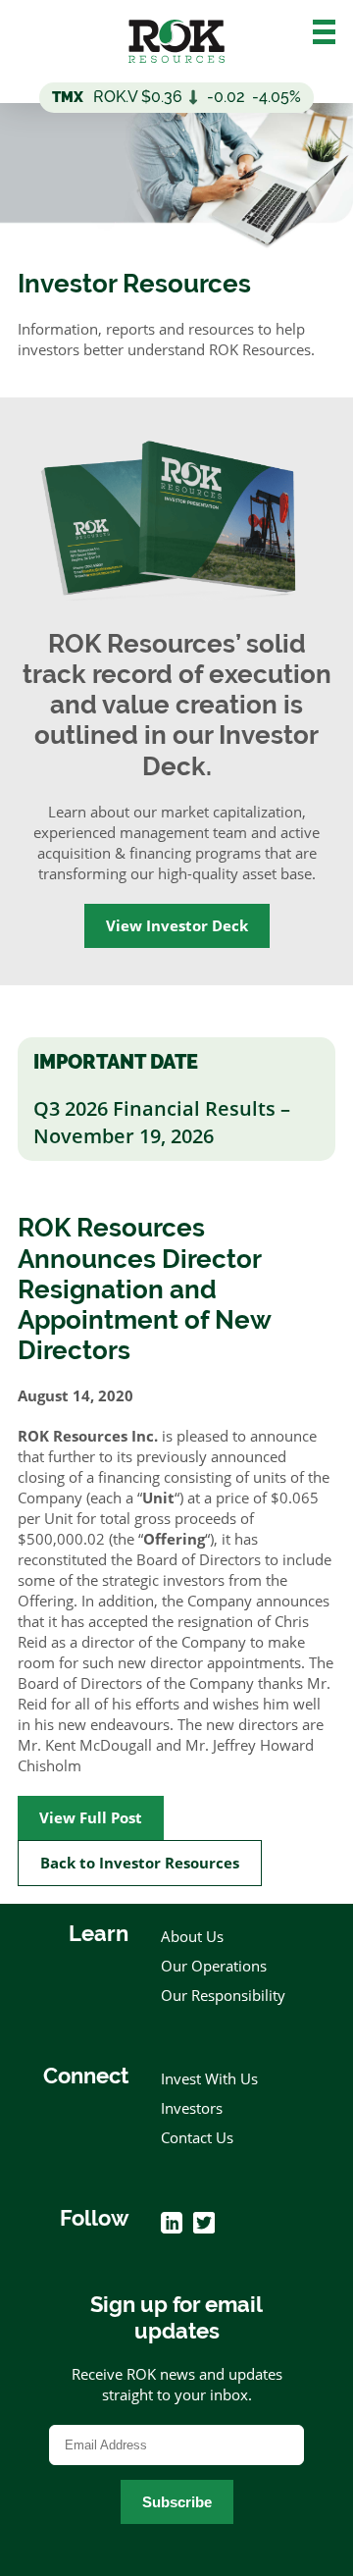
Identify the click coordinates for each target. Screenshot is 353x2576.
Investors (192, 2108)
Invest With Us (209, 2078)
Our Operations (214, 1966)
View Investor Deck (177, 925)
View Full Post (91, 1817)
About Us (192, 1936)
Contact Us (197, 2137)
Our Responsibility (223, 1995)
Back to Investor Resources (140, 1863)
